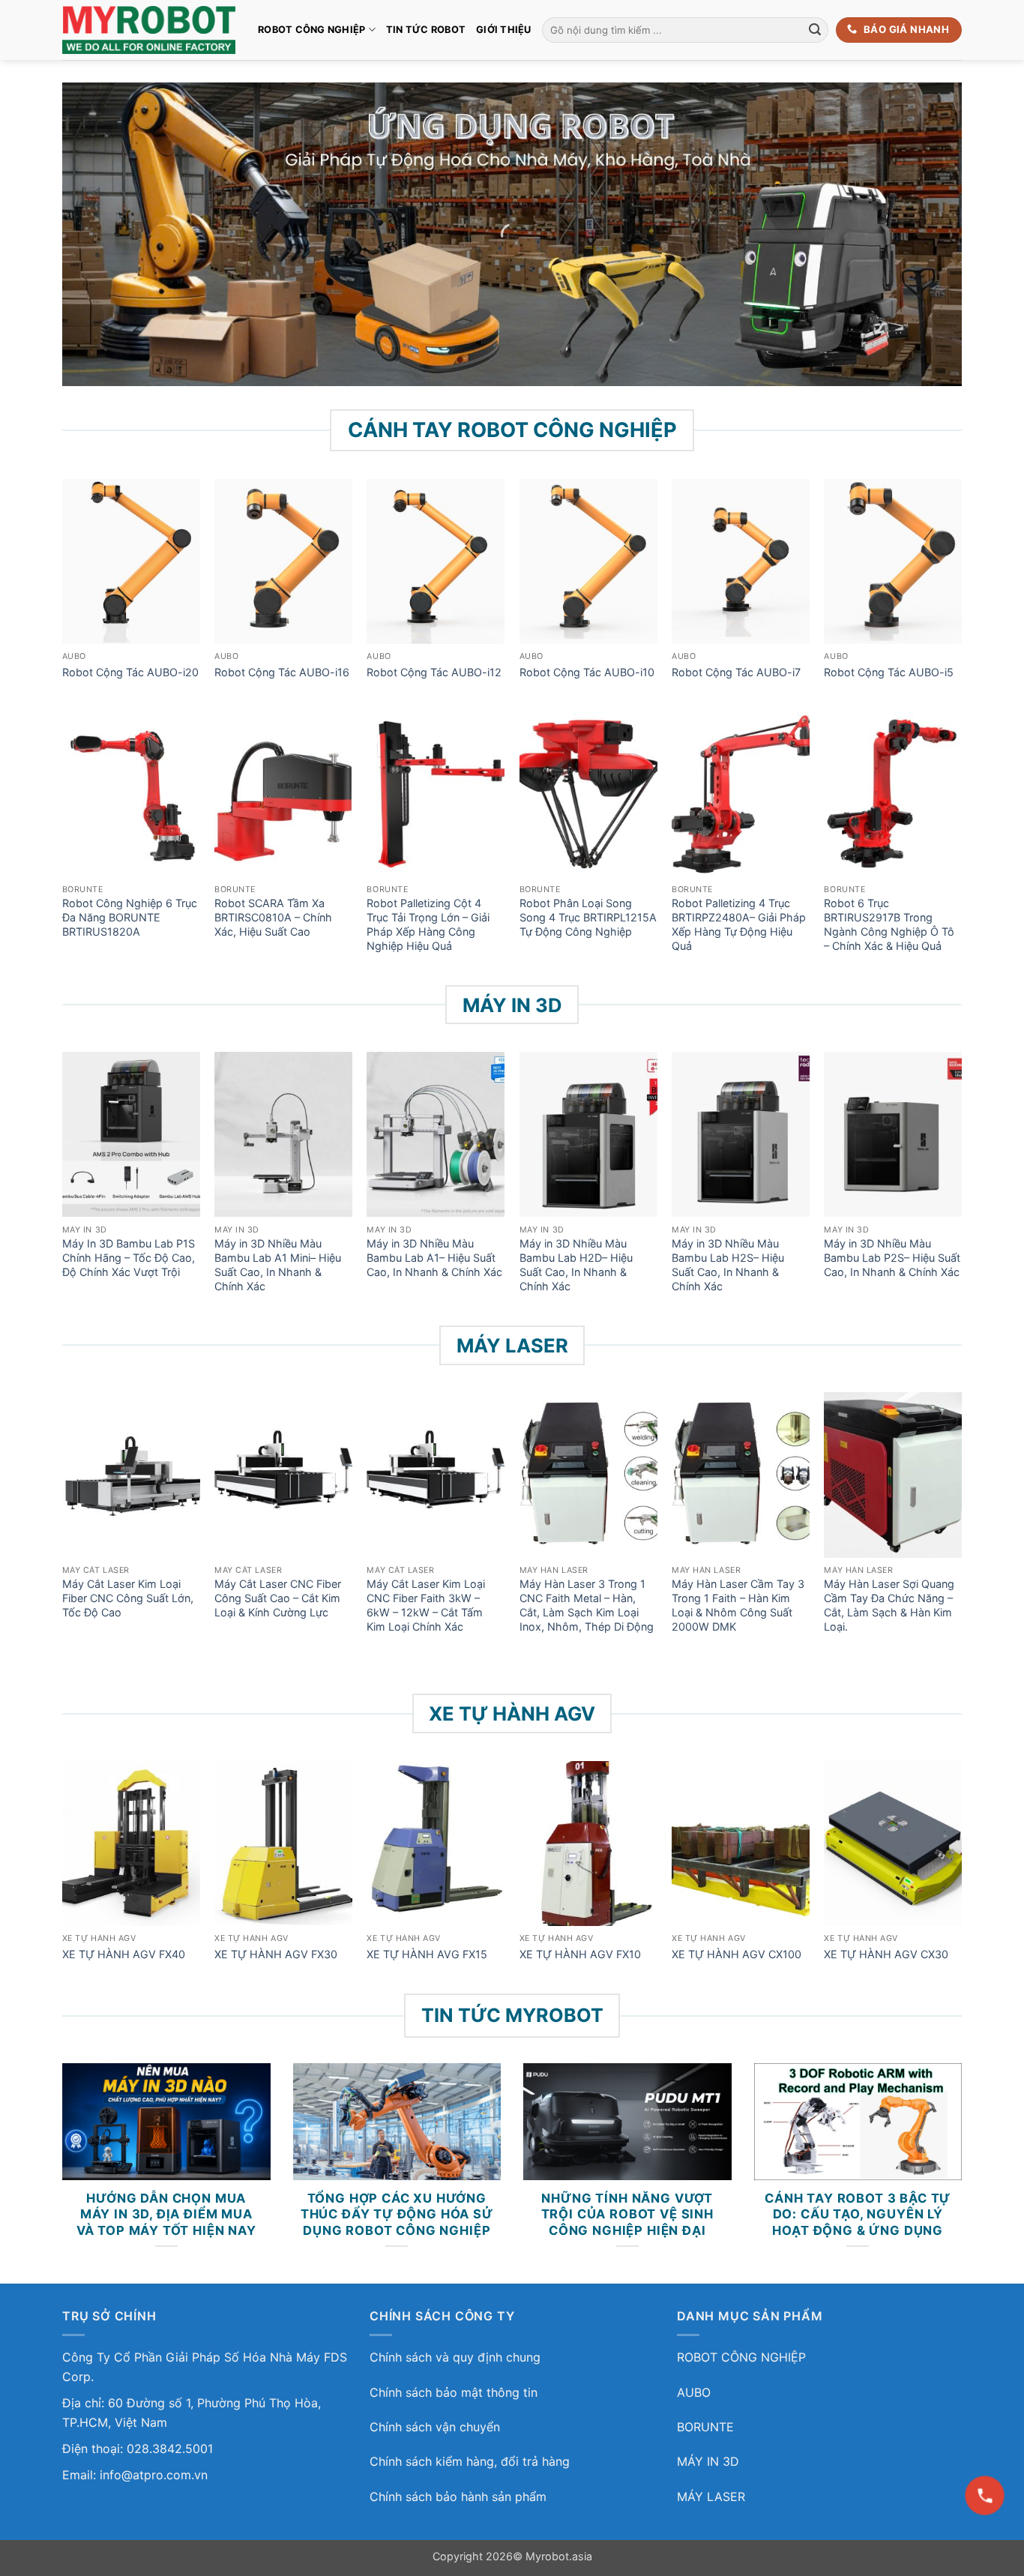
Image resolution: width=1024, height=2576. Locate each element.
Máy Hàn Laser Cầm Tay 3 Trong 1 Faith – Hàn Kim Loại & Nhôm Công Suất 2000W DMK (738, 1605)
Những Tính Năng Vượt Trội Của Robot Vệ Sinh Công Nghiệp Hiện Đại (627, 2214)
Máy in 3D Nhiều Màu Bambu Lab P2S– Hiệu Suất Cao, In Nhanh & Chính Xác (892, 1257)
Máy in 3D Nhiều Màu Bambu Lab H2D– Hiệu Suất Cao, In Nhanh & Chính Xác (576, 1264)
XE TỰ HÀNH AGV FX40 (124, 1954)
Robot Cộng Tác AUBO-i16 (282, 672)
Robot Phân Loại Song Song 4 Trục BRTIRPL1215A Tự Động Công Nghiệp (588, 917)
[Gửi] (815, 30)
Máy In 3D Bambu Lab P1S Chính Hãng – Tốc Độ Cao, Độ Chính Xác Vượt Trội (129, 1257)
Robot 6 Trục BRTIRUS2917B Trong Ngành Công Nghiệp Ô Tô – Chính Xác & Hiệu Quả (889, 924)
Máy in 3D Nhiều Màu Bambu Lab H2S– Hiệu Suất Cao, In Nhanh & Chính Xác (728, 1264)
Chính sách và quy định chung (455, 2357)
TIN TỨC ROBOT (426, 30)
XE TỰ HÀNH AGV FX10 (580, 1954)
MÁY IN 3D (708, 2461)
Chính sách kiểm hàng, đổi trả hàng (470, 2461)
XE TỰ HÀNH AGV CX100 (737, 1954)
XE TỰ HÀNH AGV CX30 (886, 1954)
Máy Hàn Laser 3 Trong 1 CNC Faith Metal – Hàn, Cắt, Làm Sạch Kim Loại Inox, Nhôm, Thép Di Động (587, 1605)
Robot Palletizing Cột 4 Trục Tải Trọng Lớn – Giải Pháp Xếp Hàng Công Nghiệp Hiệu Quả (428, 924)
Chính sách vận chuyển (435, 2427)
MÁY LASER (711, 2497)
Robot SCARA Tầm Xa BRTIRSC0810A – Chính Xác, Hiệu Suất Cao (273, 917)
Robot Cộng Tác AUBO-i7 (736, 672)
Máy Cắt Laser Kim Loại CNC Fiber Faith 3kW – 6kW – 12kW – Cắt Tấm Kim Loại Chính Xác (426, 1605)
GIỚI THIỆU (504, 30)
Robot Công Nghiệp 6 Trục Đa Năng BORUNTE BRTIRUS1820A (130, 917)
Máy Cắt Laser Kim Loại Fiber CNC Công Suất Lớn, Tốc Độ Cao (128, 1598)
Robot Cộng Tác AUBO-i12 (434, 672)
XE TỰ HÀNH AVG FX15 (427, 1954)
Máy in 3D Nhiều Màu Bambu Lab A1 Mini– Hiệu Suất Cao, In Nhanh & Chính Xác (278, 1264)
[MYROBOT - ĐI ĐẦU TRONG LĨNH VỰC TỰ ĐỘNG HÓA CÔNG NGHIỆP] (149, 30)
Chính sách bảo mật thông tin (454, 2392)
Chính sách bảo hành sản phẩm (458, 2497)
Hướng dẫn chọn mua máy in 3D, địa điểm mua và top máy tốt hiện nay (166, 2214)
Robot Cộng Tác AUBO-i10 (587, 672)
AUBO (694, 2392)
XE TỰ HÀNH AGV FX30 (276, 1954)
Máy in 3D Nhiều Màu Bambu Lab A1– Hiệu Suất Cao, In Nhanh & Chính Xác (434, 1257)
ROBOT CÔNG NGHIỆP (311, 30)
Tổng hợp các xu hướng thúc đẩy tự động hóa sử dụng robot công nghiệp (397, 2214)
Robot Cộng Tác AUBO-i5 (889, 672)
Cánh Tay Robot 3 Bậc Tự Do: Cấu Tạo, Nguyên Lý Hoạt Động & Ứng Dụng (858, 2214)
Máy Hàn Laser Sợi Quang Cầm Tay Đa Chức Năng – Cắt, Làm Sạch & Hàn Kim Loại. (889, 1605)
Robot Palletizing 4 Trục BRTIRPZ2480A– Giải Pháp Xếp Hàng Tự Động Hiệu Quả (739, 924)
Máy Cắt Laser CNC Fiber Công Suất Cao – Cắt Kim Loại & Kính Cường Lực (278, 1598)
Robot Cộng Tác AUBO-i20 (130, 672)
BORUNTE (705, 2427)
